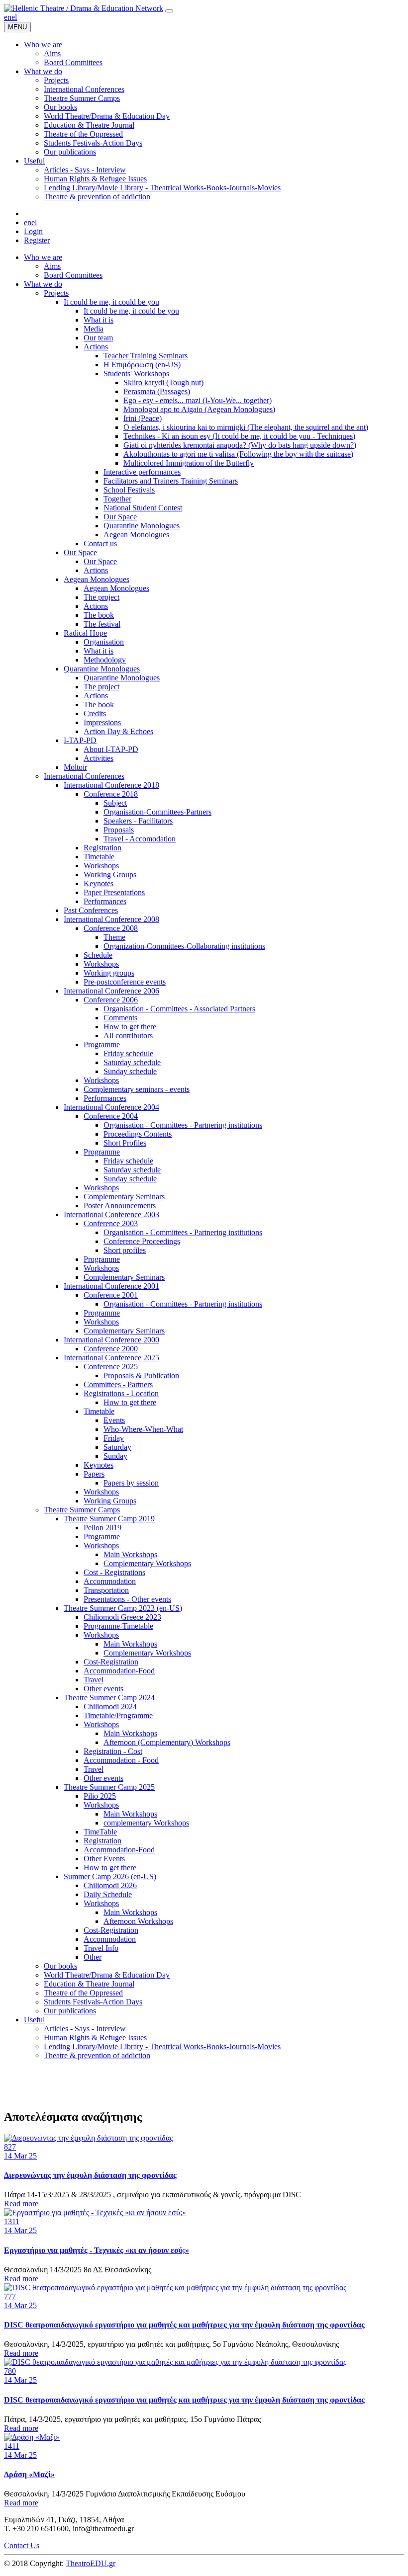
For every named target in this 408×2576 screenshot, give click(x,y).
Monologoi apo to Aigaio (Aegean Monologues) (199, 409)
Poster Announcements (120, 1205)
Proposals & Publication (141, 1375)
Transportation (106, 1590)
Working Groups (110, 874)
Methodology (105, 660)
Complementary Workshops (147, 1563)
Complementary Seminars (124, 1197)
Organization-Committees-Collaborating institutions (184, 946)
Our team (98, 338)
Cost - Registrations (114, 1572)
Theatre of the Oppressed (83, 1993)
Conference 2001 (111, 1295)
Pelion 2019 (102, 1528)
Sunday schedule (130, 1071)
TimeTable (100, 1832)
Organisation (104, 642)
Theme (114, 937)
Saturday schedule (132, 1062)
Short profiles (125, 1250)
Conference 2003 (111, 1223)
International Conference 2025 (111, 1358)
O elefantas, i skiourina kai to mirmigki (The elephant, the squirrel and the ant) (246, 427)
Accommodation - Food (121, 1760)
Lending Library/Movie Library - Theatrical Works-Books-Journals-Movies (162, 2046)
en (8, 17)
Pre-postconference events (125, 982)
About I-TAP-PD (111, 749)
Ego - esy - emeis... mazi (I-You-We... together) (198, 400)
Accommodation (110, 1581)
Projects (56, 293)
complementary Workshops (146, 1823)
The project (102, 597)
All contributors (128, 1036)
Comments (120, 1018)
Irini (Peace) (143, 418)
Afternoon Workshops (138, 1921)
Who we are (43, 257)
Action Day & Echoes (118, 731)
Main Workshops (130, 1554)
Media (94, 329)
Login (33, 231)
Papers (94, 1474)
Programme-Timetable (118, 1626)
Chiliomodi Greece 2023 (122, 1617)
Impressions (102, 722)
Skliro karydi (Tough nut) (163, 382)
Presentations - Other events (127, 1599)
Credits (95, 713)
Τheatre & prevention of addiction (97, 2055)
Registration (102, 848)
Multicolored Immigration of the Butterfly (189, 463)
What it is (99, 320)
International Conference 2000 (111, 1340)
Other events (103, 1689)
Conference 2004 (111, 1116)
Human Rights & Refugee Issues (95, 2037)
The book (99, 615)
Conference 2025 (111, 1367)
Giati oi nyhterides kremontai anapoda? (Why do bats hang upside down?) (240, 445)
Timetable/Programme (118, 1715)
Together (117, 499)
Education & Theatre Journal (89, 1984)
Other (93, 1957)
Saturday (117, 1447)
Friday (114, 1438)
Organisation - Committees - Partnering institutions (183, 1125)
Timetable (99, 857)
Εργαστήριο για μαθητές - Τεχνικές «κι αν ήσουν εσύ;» (97, 2250)
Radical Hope (85, 633)
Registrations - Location (121, 1393)
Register (37, 240)
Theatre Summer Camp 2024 (109, 1698)
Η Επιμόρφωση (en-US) (142, 365)
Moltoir (75, 767)
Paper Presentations (114, 892)
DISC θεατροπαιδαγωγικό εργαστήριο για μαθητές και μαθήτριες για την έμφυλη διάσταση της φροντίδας (184, 2325)
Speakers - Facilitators (138, 821)
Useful (34, 2020)
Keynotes (99, 883)
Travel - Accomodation (140, 839)
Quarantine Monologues (142, 526)
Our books (60, 1966)
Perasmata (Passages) (157, 391)
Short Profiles (125, 1143)
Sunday (115, 1456)
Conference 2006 (111, 1000)
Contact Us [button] (22, 2545)
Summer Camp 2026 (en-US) (110, 1876)
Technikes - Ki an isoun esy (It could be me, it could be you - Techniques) (239, 436)
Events (114, 1420)
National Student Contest (143, 508)
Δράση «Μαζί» (29, 2474)
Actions (96, 347)
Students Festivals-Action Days (93, 2002)
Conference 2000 (111, 1349)
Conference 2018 (111, 794)
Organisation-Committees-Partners (157, 812)
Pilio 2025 (100, 1796)
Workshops (101, 866)
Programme (102, 1044)
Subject (115, 803)
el (14, 17)
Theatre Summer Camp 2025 (109, 1787)
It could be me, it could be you (111, 302)
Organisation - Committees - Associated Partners (179, 1009)
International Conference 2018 (111, 785)
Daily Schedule (108, 1894)
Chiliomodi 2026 (110, 1885)
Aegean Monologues (136, 535)
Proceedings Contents (138, 1134)
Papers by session (131, 1483)
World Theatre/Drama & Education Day (107, 1975)
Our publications (70, 2011)
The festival (102, 624)
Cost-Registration (111, 1662)
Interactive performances (142, 472)
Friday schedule (128, 1053)
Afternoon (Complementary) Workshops (167, 1742)
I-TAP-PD (80, 740)
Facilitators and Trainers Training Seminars (171, 481)
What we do (43, 284)
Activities (99, 758)
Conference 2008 (111, 928)
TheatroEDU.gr (91, 2563)
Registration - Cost (113, 1751)
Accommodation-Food (119, 1671)
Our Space (120, 517)
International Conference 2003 (111, 1214)
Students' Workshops (136, 374)
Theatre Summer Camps (82, 1510)
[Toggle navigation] (169, 11)
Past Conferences (91, 910)
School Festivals (129, 490)
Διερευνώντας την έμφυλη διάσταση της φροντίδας (90, 2175)
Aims (52, 266)
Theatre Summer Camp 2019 (109, 1519)
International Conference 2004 (111, 1107)
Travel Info (101, 1948)
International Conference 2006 (111, 991)
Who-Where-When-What (143, 1429)
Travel (94, 1680)
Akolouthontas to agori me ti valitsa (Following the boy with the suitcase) (238, 454)
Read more (21, 2203)
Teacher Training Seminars (146, 356)
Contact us (100, 543)
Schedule (98, 955)
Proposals (119, 830)
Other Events (104, 1859)
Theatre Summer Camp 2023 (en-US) (123, 1608)
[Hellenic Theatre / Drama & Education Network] (84, 8)
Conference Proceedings (142, 1241)
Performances (105, 901)
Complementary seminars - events (137, 1089)
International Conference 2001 (111, 1286)
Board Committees (73, 275)
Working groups (109, 973)
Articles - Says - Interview (85, 2029)
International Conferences (84, 776)
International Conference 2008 (111, 919)
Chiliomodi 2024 (110, 1706)
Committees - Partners (118, 1384)
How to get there (130, 1027)
